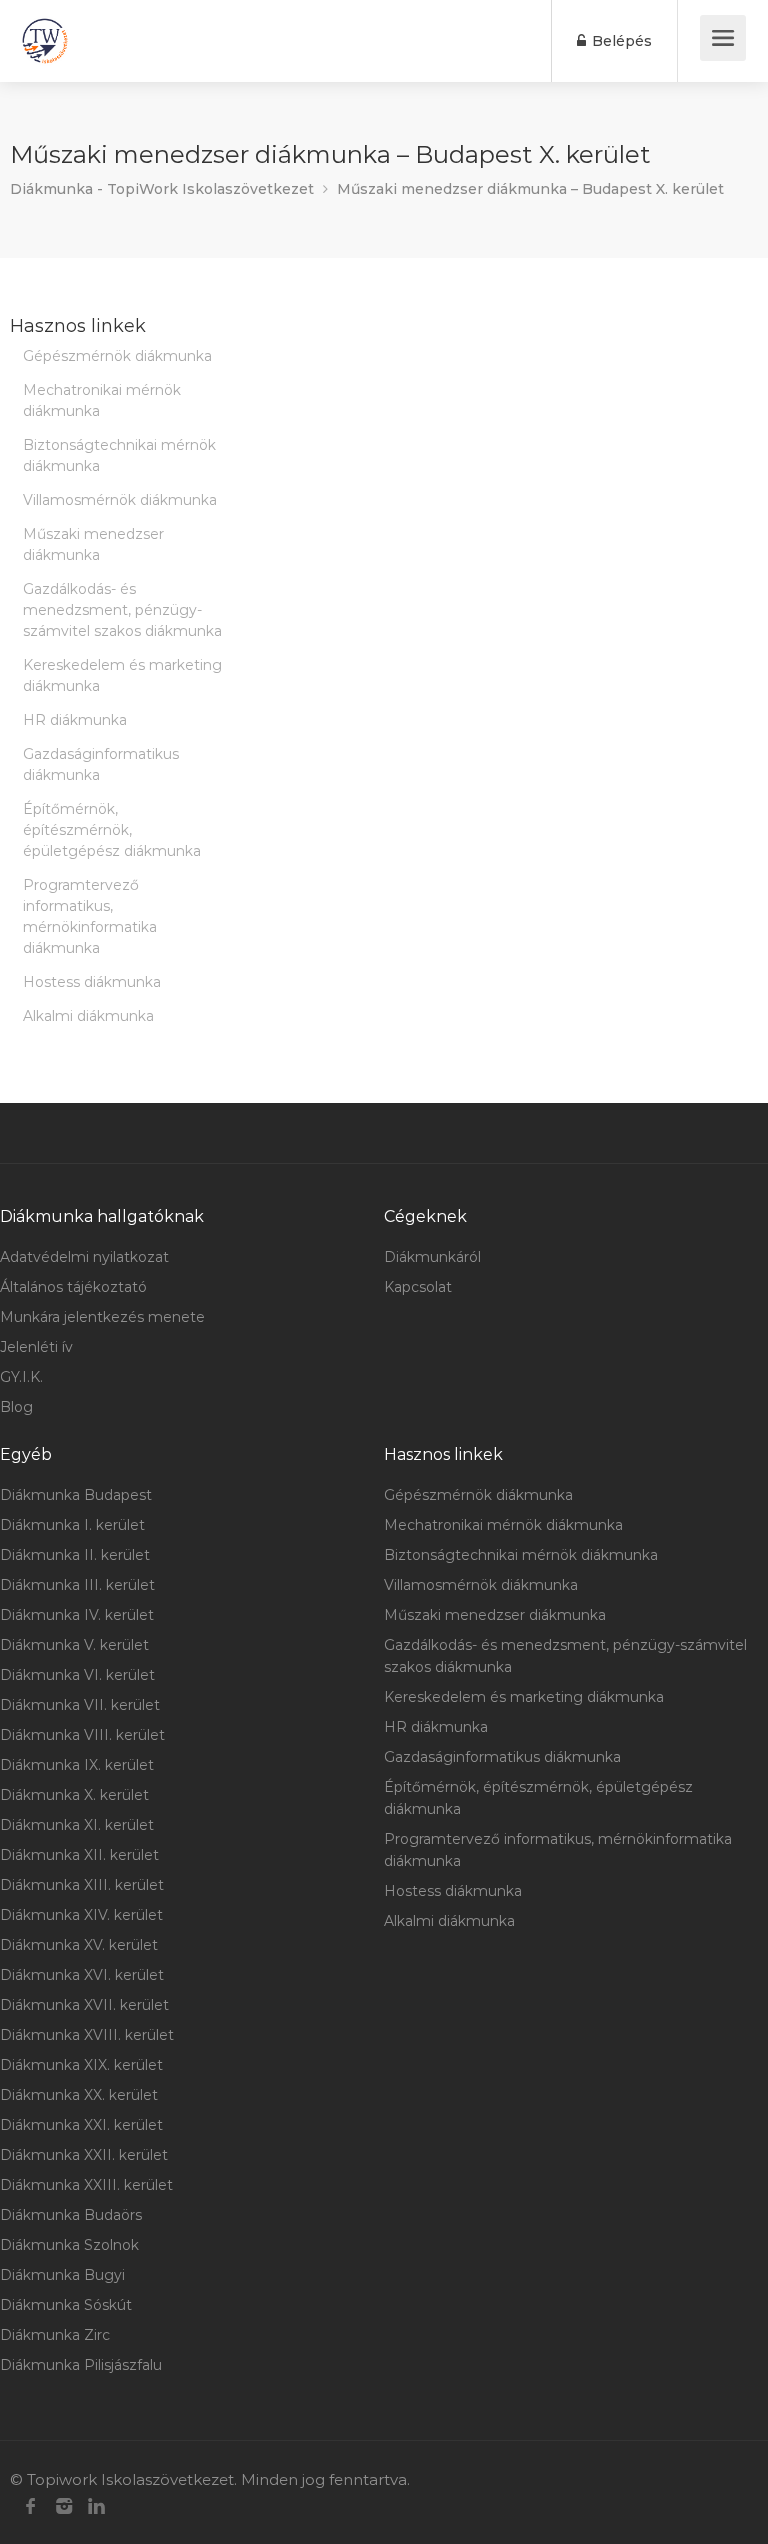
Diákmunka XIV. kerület (81, 1915)
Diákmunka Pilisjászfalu (81, 2365)
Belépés (620, 41)
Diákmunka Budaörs (71, 2215)
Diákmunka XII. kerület (79, 1855)
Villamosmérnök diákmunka (120, 500)
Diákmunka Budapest (76, 1495)
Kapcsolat (418, 1287)
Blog (16, 1407)
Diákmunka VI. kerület (77, 1675)
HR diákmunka (75, 720)
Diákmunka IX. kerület (77, 1765)
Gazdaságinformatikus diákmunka (101, 764)
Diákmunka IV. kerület (77, 1615)
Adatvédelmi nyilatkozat (84, 1257)
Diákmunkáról (432, 1257)
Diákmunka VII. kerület (80, 1705)
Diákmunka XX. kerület (79, 2095)
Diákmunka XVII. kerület (84, 2005)
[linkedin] (96, 2506)
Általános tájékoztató (73, 1287)
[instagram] (63, 2506)
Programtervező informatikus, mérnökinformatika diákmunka (90, 916)
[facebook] (30, 2506)
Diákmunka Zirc (55, 2335)
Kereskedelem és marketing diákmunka (122, 675)
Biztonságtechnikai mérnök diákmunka (119, 455)
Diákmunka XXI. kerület (81, 2125)
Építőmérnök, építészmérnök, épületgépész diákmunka (112, 830)
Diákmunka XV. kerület (79, 1945)
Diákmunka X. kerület (74, 1795)
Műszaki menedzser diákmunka (93, 544)
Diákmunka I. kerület (72, 1525)
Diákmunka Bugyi (62, 2275)
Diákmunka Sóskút (66, 2305)
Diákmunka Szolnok (69, 2245)
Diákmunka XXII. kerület (84, 2155)
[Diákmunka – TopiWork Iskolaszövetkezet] (45, 41)
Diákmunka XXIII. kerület (86, 2185)
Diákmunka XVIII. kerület (87, 2035)
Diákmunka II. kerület (75, 1555)
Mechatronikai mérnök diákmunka (102, 400)
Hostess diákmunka (92, 982)
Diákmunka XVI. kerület (82, 1975)
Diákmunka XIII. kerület (82, 1885)
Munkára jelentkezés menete (102, 1317)
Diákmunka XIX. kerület (81, 2065)
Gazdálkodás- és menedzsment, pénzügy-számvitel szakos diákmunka (122, 610)
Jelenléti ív (36, 1347)
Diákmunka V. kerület (74, 1645)
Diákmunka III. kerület (77, 1585)
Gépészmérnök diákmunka (117, 356)
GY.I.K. (21, 1377)
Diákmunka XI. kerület (77, 1825)
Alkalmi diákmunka (88, 1016)
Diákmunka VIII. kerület (82, 1735)
